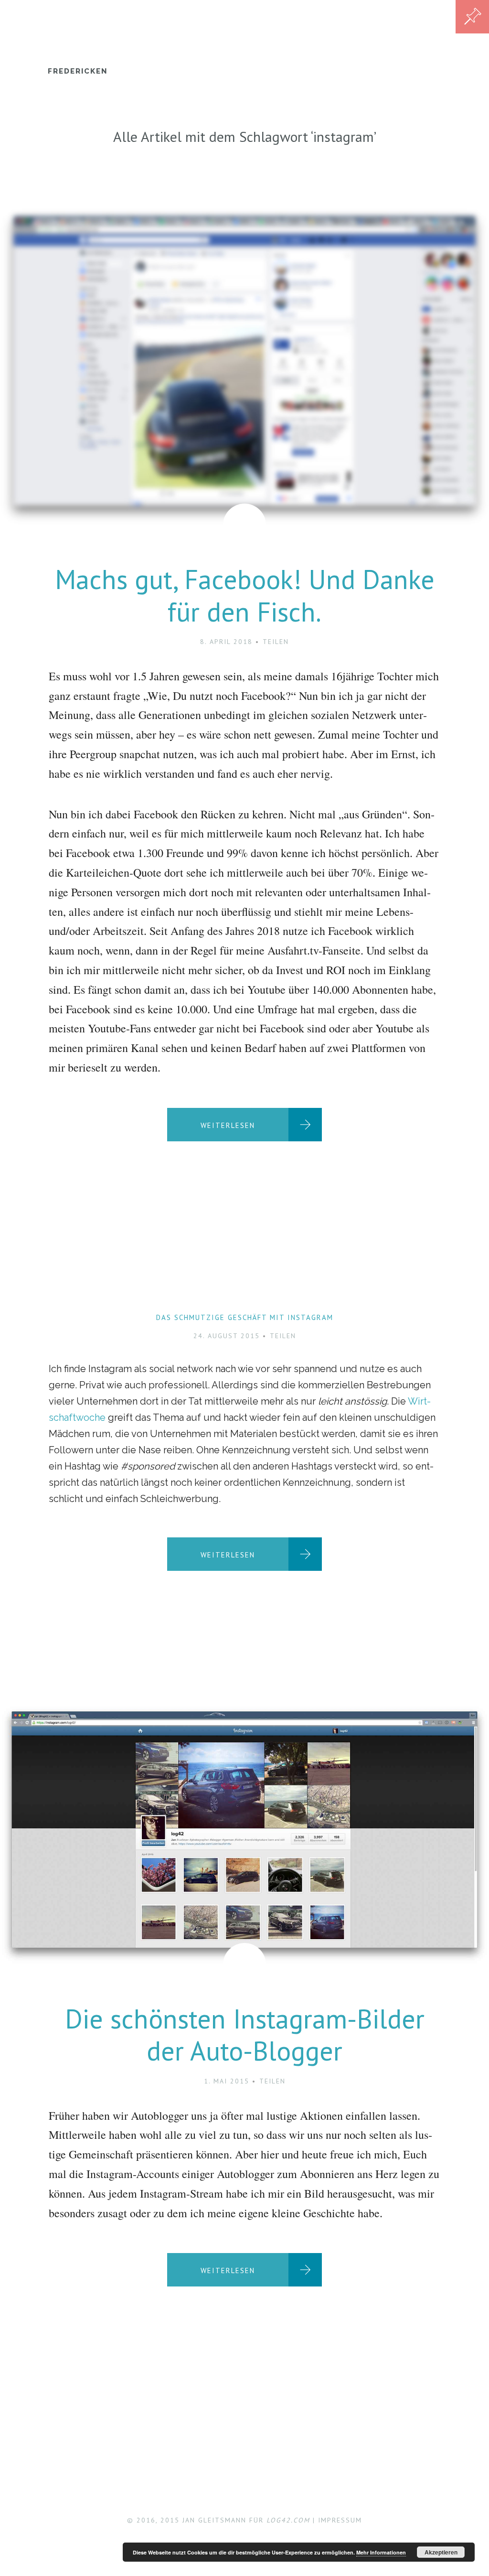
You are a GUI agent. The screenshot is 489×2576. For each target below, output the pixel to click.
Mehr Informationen (381, 2552)
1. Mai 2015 (227, 2081)
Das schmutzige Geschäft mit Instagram (245, 1317)
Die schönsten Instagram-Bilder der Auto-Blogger (245, 2034)
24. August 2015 (227, 1336)
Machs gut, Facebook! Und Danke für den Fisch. (245, 595)
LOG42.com (288, 2520)
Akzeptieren (441, 2552)
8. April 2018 (226, 642)
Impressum (340, 2520)
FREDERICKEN (78, 71)
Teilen (276, 642)
